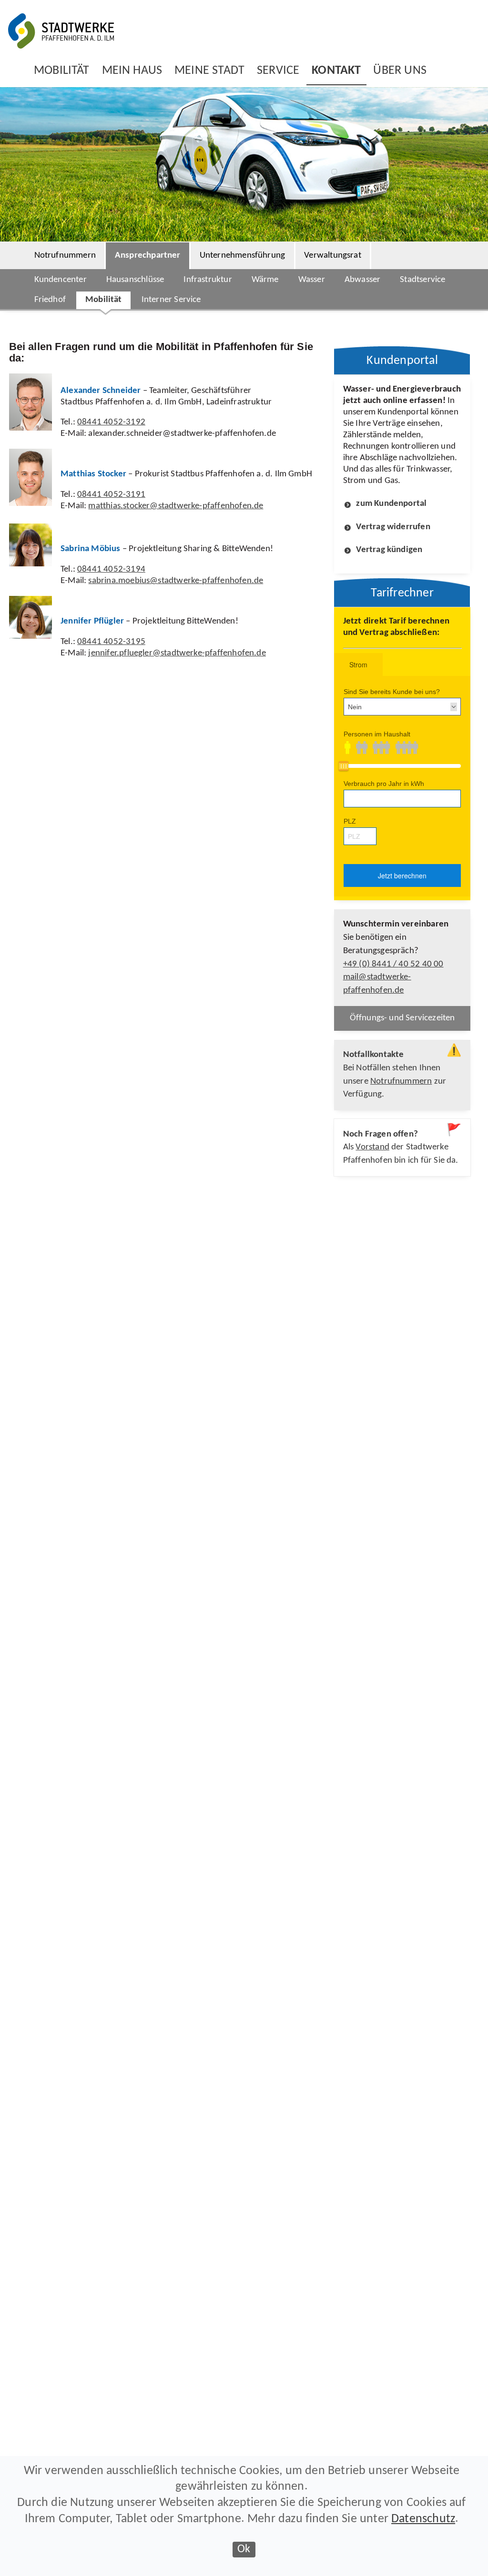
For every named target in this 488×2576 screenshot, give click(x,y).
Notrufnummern (65, 256)
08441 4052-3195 (111, 642)
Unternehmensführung (243, 256)
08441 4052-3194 (111, 569)
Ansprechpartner (148, 256)
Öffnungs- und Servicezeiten (402, 1018)
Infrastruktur (208, 280)
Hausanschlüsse (135, 280)
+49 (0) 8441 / (393, 964)
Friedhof (50, 300)
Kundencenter (61, 280)
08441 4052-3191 (111, 495)
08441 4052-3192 (111, 422)
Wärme (265, 280)
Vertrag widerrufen (393, 527)
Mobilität (104, 300)
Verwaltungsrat (333, 256)
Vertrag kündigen (389, 550)
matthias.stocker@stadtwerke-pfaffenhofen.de (176, 506)
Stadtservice (422, 280)
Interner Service (171, 300)
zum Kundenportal (391, 504)
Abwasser (362, 280)
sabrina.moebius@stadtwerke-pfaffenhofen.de (176, 581)
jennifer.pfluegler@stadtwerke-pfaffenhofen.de (177, 653)
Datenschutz (423, 2519)
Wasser (312, 280)
